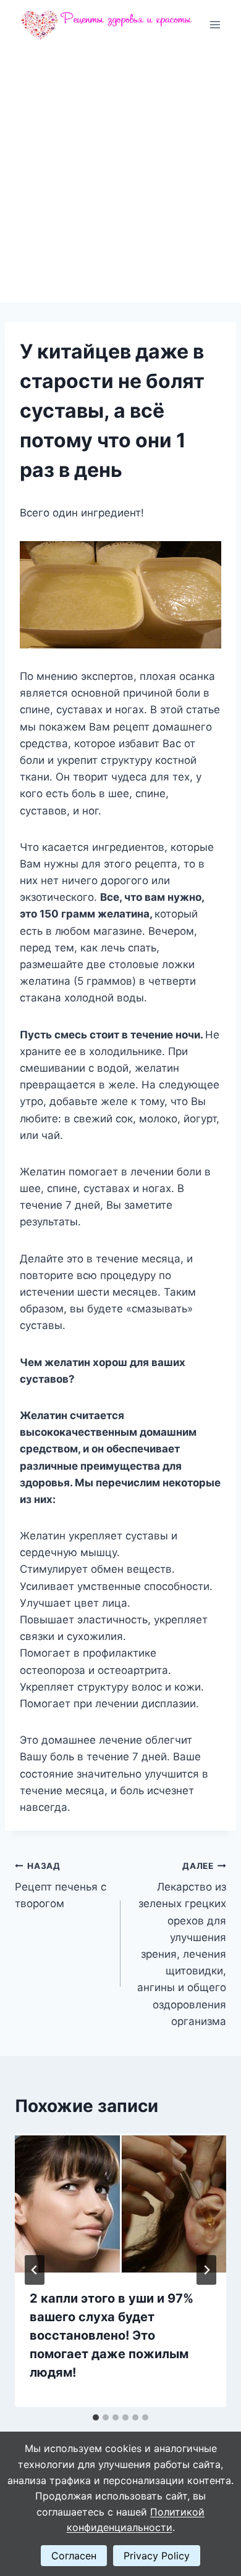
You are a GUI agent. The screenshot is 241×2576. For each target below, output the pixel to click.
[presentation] (120, 2204)
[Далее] (206, 2270)
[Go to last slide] (35, 2270)
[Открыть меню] (215, 24)
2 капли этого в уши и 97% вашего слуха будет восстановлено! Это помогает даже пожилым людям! (112, 2335)
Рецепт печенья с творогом (61, 1886)
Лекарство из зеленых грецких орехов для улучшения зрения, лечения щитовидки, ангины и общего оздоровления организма (182, 1944)
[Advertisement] (120, 176)
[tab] (96, 2417)
